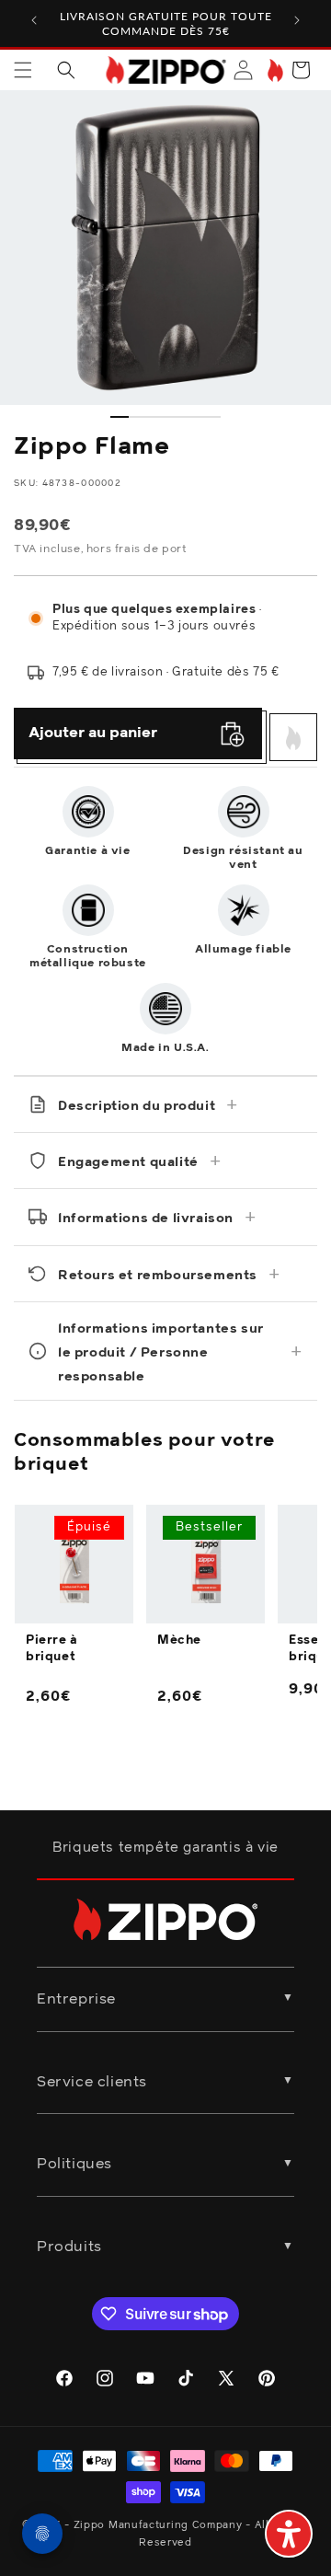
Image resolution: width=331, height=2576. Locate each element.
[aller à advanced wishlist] (274, 70)
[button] (23, 70)
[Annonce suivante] (297, 20)
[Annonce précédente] (34, 20)
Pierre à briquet (52, 1649)
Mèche (179, 1640)
